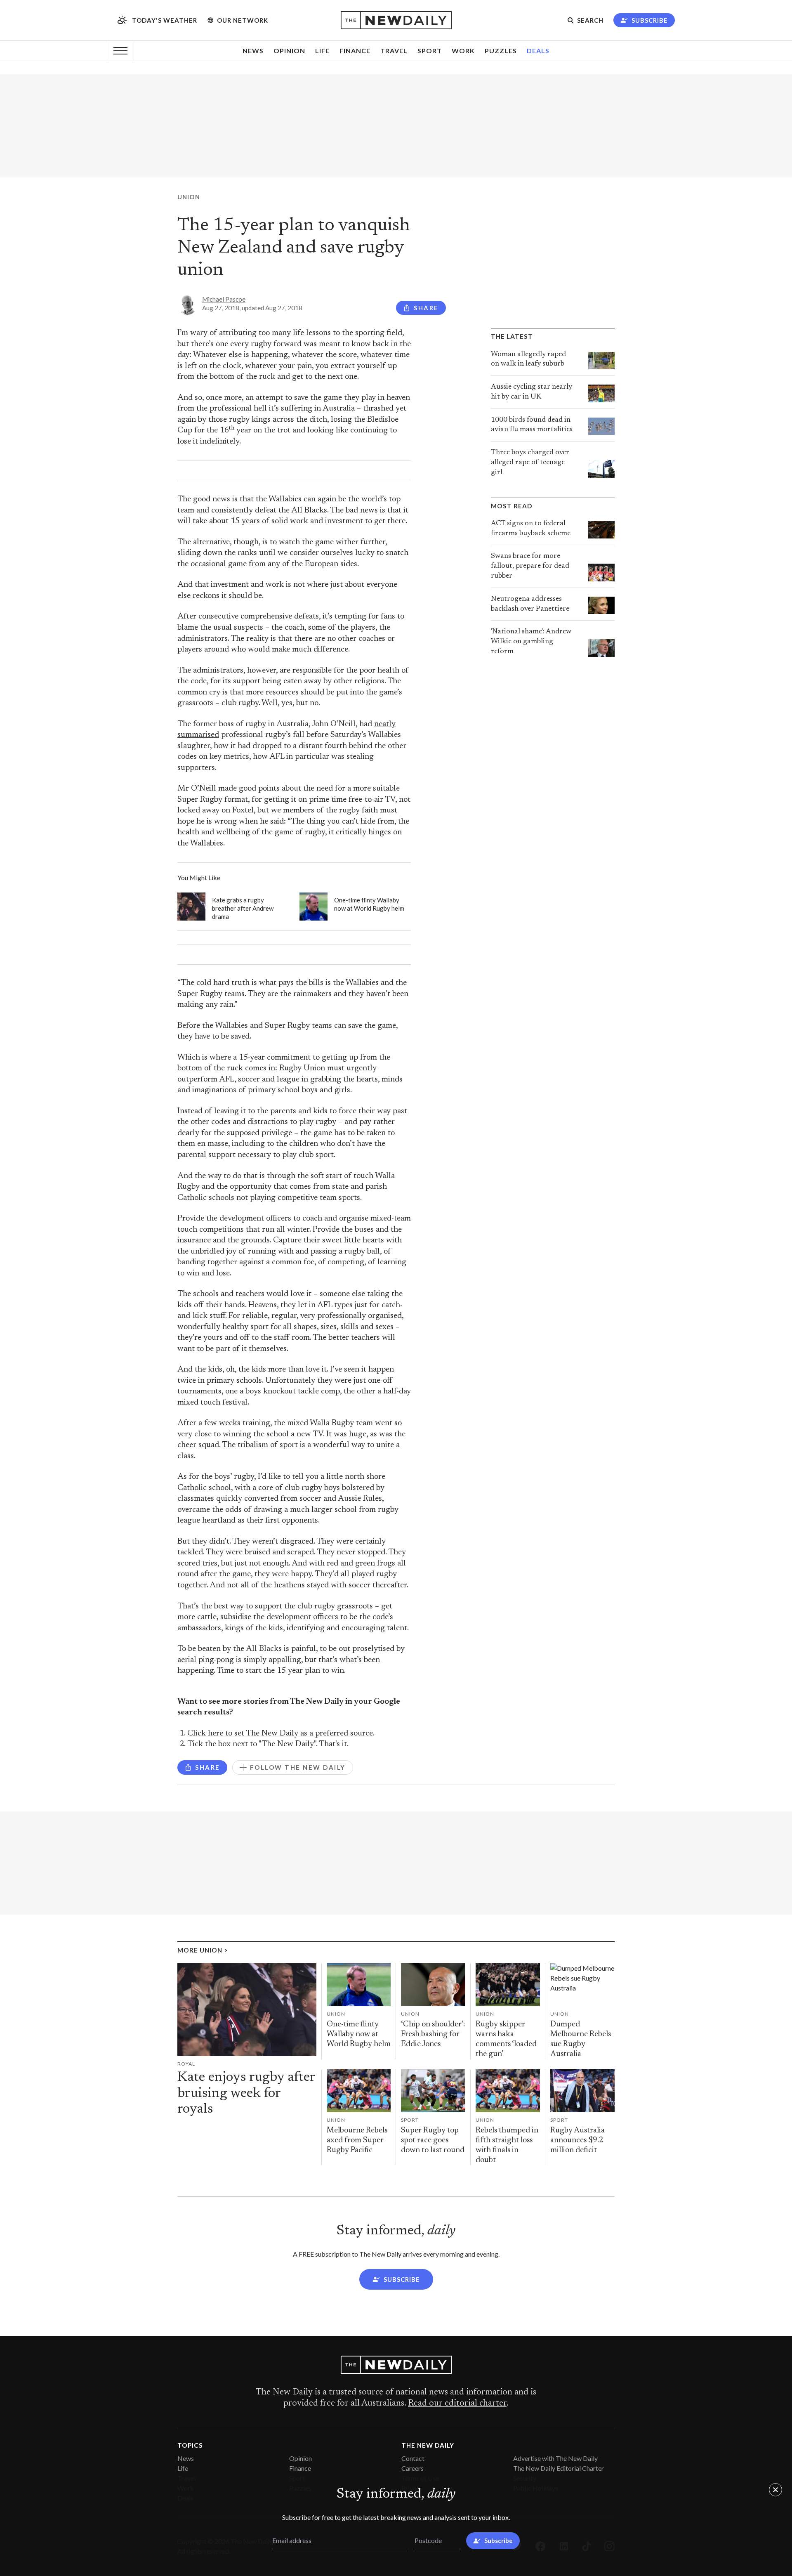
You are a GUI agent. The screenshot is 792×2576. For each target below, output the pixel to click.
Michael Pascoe (224, 299)
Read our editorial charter (457, 2404)
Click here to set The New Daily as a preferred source (280, 1734)
